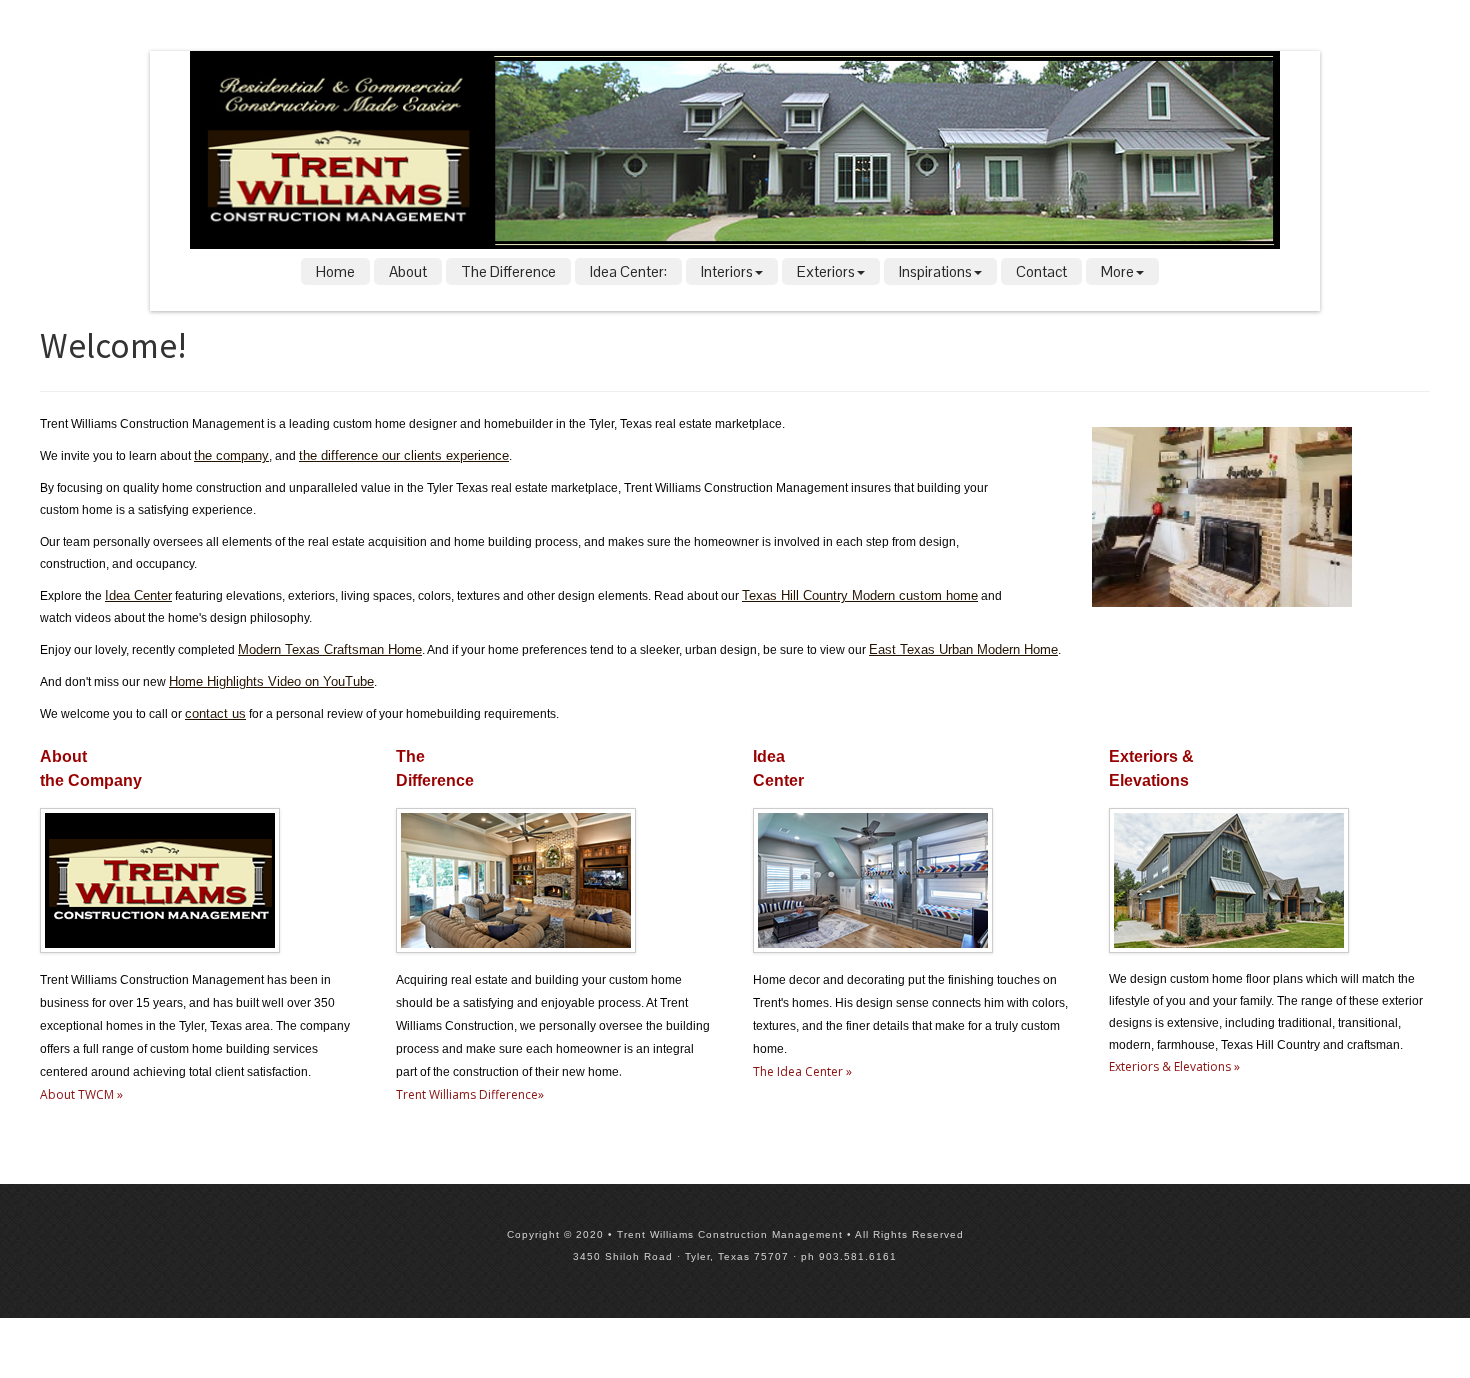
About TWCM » (81, 1094)
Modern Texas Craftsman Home (330, 649)
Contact (1041, 271)
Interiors (727, 271)
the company (231, 455)
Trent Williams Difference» (470, 1094)
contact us (215, 713)
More (1117, 271)
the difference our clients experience (404, 455)
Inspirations (935, 271)
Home (335, 271)
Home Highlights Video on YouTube (271, 681)
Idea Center (138, 595)
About (408, 271)
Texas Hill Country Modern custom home (860, 595)
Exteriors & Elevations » (1174, 1066)
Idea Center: (628, 271)
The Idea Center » (802, 1071)
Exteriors (826, 271)
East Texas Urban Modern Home (963, 649)
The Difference (508, 271)
